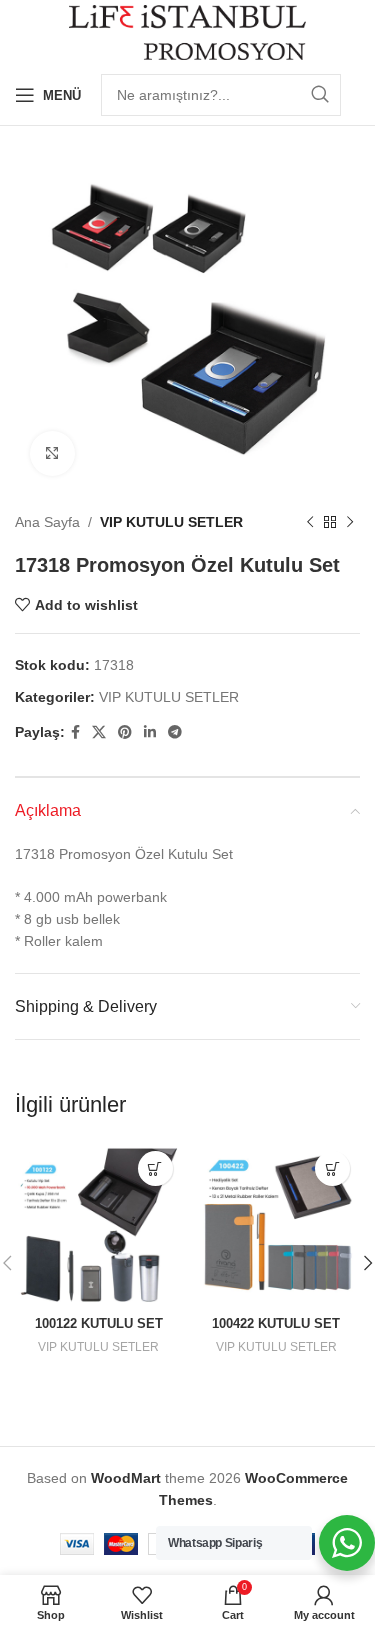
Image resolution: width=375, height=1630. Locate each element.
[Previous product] (310, 522)
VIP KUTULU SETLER (171, 522)
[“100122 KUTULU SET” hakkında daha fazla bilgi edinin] (155, 1168)
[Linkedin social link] (150, 732)
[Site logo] (187, 31)
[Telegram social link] (175, 732)
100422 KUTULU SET (276, 1324)
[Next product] (350, 522)
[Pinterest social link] (125, 732)
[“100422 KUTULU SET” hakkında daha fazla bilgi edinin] (332, 1168)
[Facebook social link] (75, 732)
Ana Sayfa (47, 522)
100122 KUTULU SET (99, 1324)
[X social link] (99, 732)
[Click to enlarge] (52, 453)
